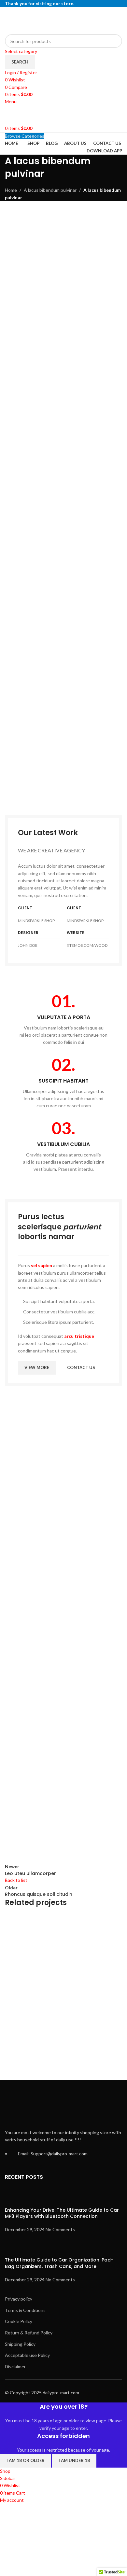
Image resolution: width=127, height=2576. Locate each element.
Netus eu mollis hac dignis (45, 2051)
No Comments (60, 2229)
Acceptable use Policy (27, 2355)
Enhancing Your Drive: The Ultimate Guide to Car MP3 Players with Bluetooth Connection (62, 2213)
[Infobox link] (63, 1019)
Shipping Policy (20, 2344)
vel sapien (42, 1265)
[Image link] (63, 749)
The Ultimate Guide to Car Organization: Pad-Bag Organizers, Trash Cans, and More (59, 2263)
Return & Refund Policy (29, 2333)
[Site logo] (46, 20)
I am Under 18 (74, 2460)
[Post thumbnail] (17, 2197)
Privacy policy (19, 2299)
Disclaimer (15, 2366)
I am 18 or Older (26, 2460)
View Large (116, 1920)
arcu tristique (79, 1336)
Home (11, 190)
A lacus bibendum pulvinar (50, 190)
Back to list (16, 1880)
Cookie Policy (19, 2321)
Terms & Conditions (25, 2310)
